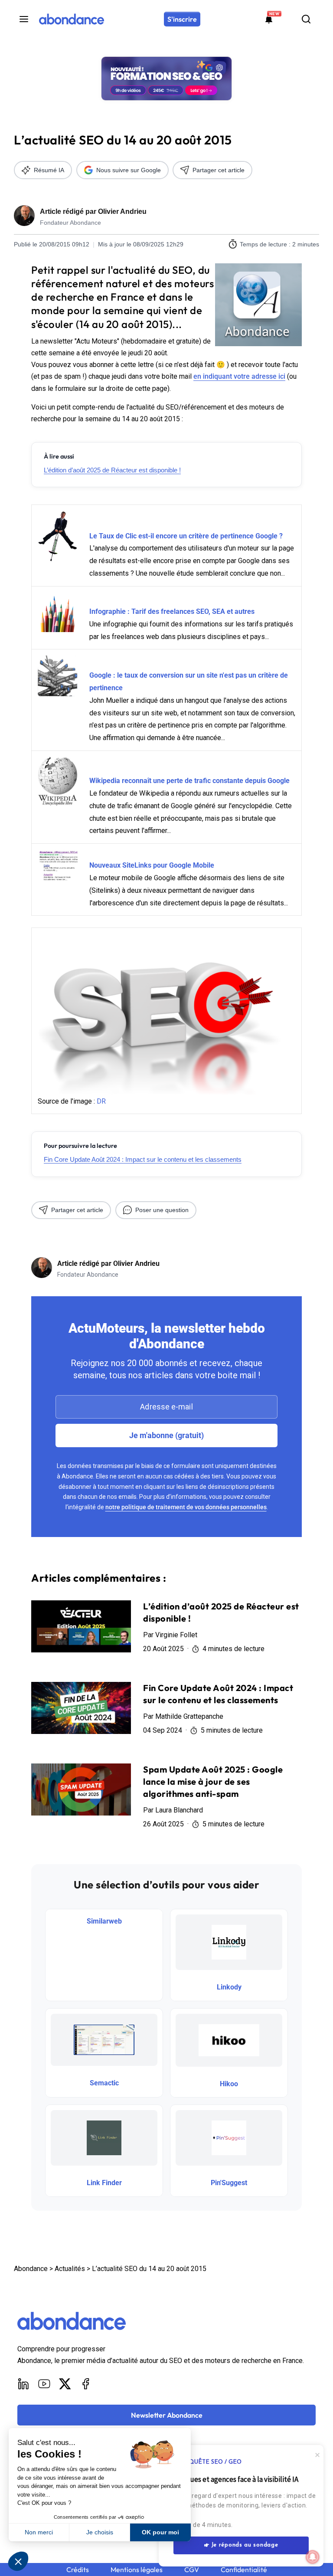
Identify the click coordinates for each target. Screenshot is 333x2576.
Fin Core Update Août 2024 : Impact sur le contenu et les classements (143, 1159)
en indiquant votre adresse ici (239, 376)
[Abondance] (72, 19)
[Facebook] (86, 2384)
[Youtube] (44, 2384)
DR (101, 1101)
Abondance (31, 2269)
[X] (65, 2384)
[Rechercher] (306, 19)
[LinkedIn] (23, 2384)
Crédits (78, 2570)
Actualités (70, 2269)
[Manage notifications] (313, 2557)
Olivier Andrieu (122, 211)
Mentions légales (137, 2570)
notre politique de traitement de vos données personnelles (186, 1507)
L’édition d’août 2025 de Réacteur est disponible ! (112, 470)
